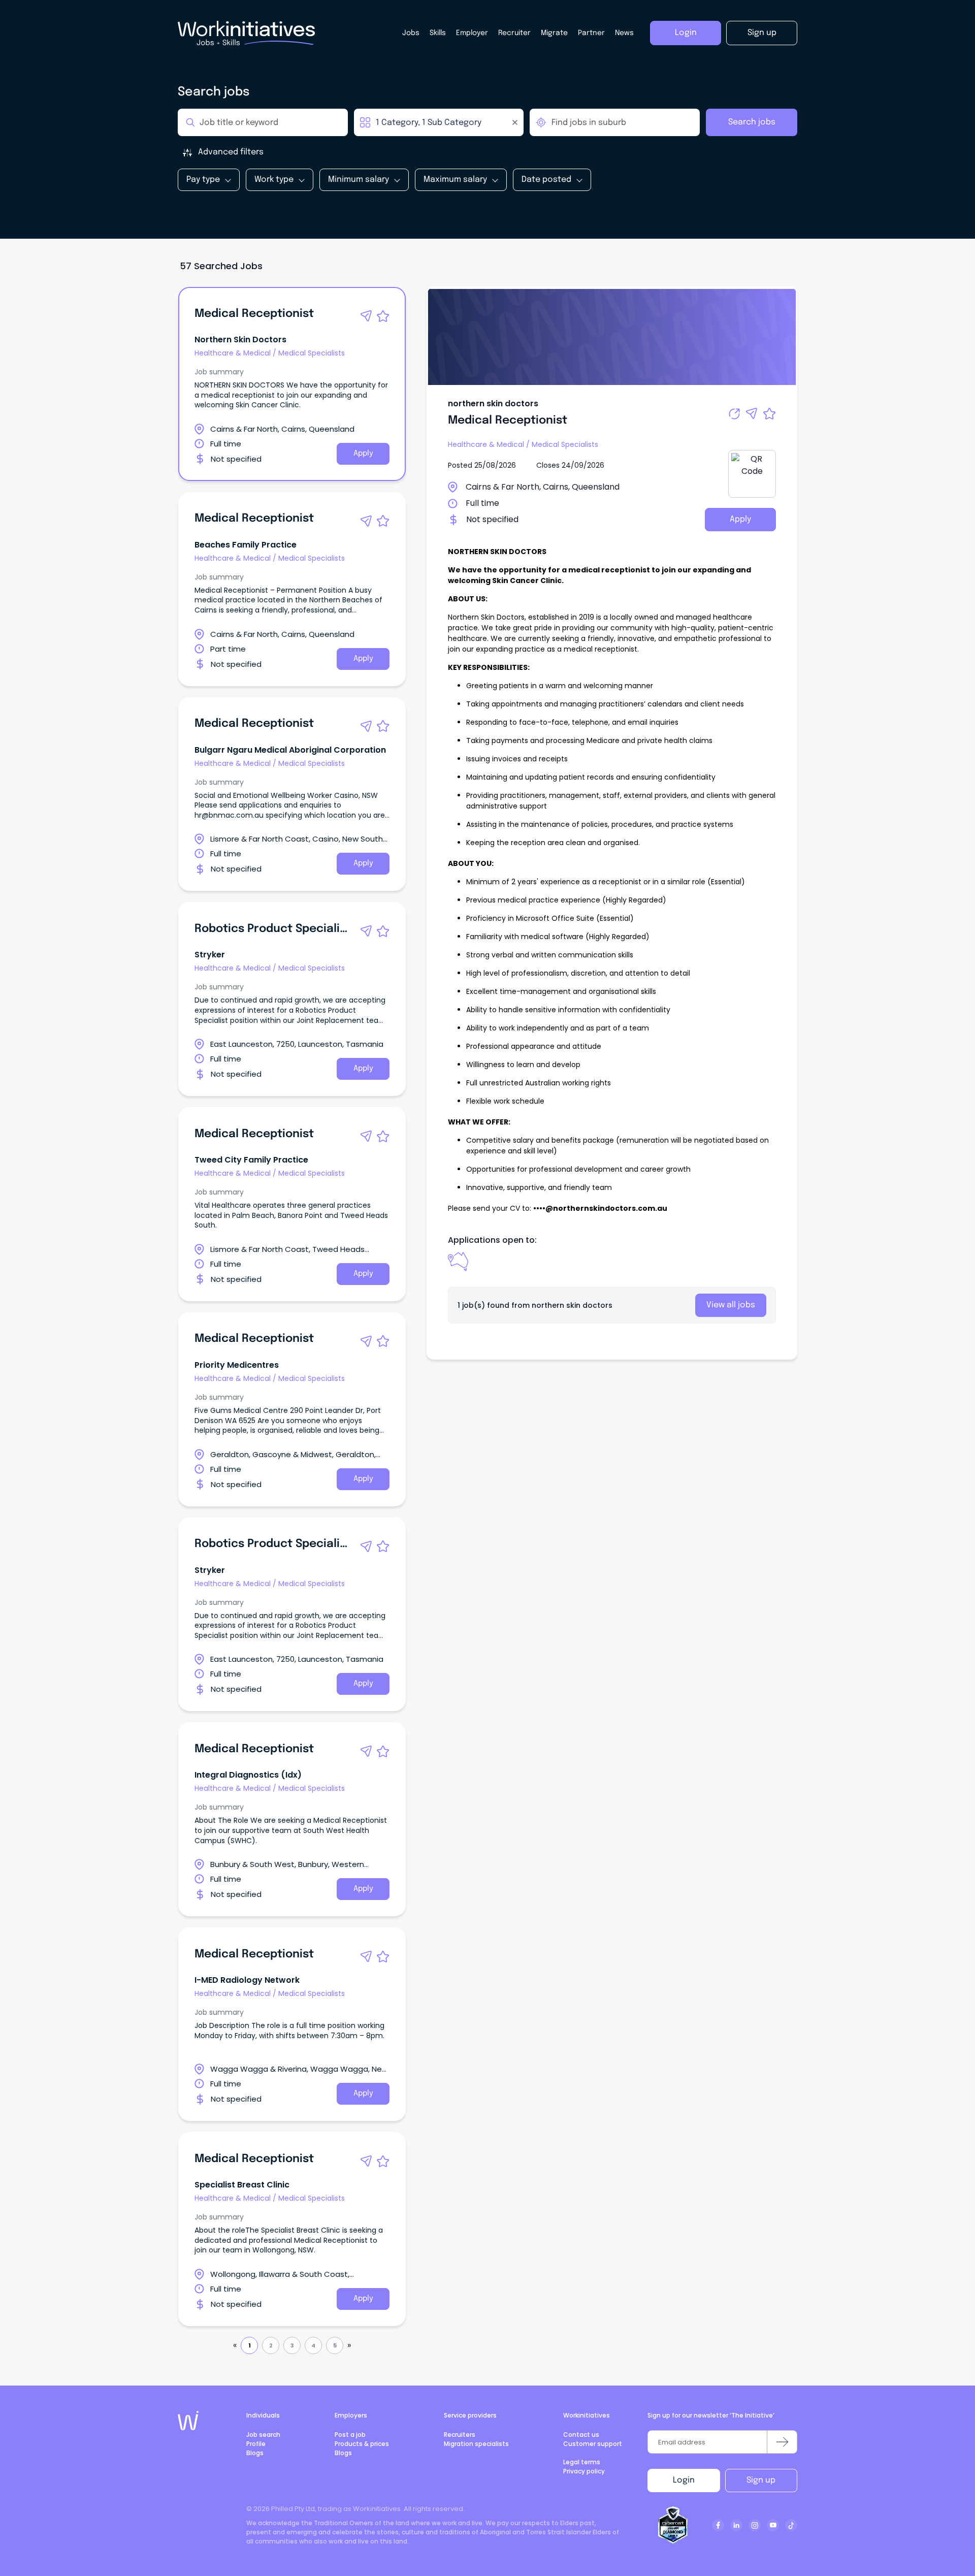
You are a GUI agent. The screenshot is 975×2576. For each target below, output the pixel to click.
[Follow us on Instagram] (755, 2525)
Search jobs (752, 122)
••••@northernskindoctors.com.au (600, 1208)
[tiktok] (791, 2525)
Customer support (593, 2444)
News (624, 33)
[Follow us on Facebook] (718, 2525)
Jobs (411, 33)
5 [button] (335, 2345)
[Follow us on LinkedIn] (736, 2525)
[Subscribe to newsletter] (782, 2442)
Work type (274, 180)
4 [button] (313, 2345)
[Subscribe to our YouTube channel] (773, 2525)
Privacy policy (584, 2471)
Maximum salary (455, 180)
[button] (366, 316)
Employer (472, 33)
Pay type (203, 180)
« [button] (235, 2345)
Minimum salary (359, 180)
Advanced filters (231, 152)
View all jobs (731, 1305)
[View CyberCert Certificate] (673, 2525)
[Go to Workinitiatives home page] (188, 2421)
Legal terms (582, 2462)
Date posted (546, 180)
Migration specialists (476, 2444)
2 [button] (271, 2345)
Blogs (255, 2453)
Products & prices (362, 2444)
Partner (591, 33)
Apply (363, 454)
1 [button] (250, 2345)
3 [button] (292, 2345)
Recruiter (514, 33)
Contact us (581, 2435)
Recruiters (460, 2435)
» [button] (349, 2345)
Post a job (350, 2435)
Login (684, 2480)
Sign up (761, 2480)
